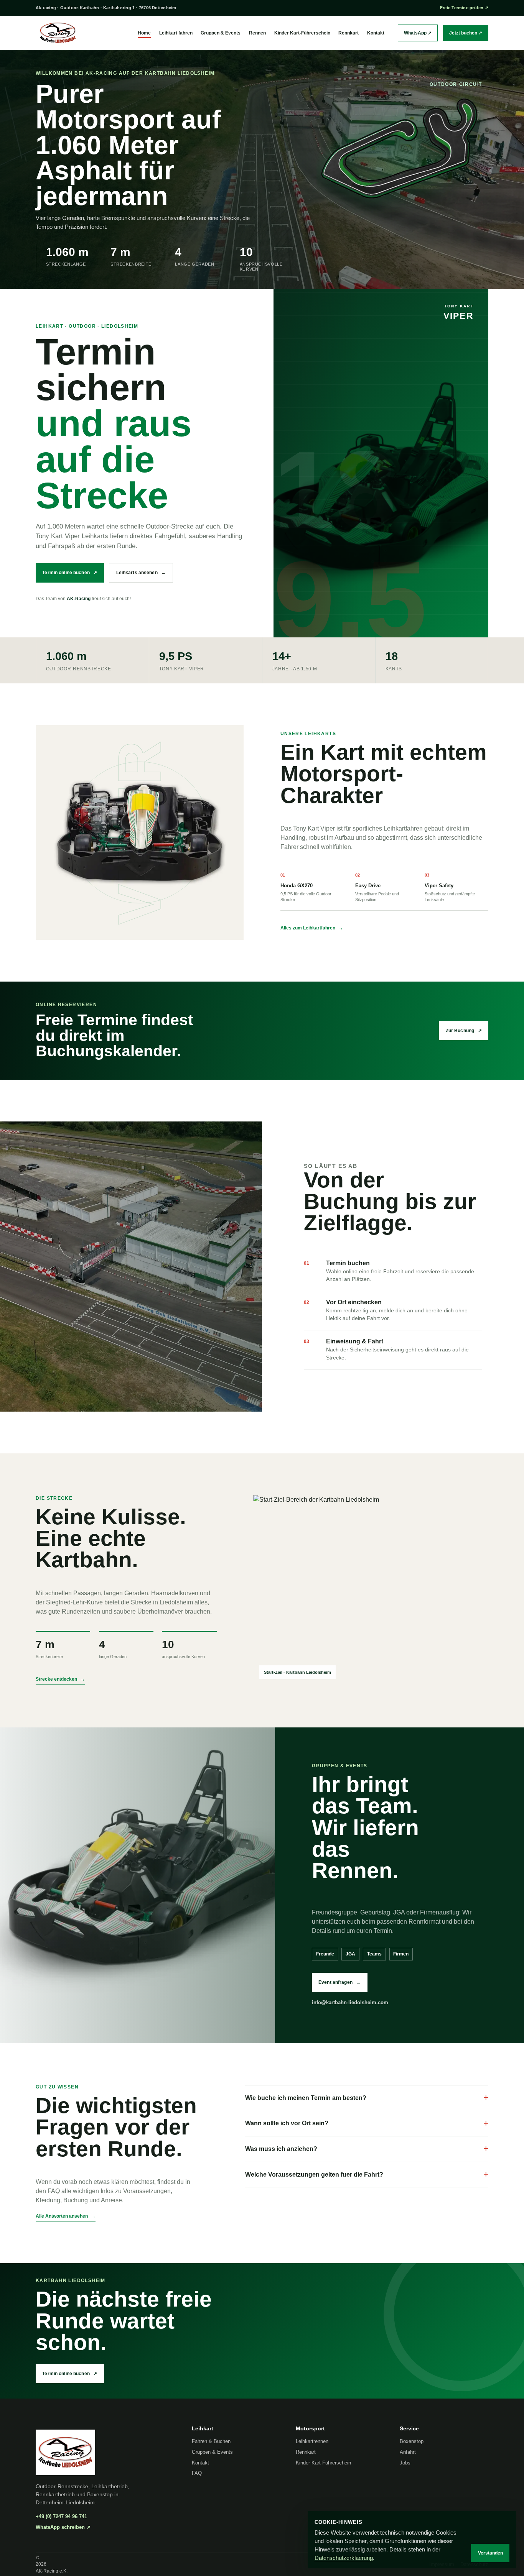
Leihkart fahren (176, 33)
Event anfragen (339, 1982)
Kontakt (376, 33)
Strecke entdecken (60, 1679)
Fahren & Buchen (211, 2441)
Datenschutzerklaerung (344, 2558)
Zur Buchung (464, 1031)
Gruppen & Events (221, 33)
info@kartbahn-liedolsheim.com (350, 2002)
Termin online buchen (70, 573)
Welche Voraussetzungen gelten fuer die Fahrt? (367, 2174)
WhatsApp (418, 33)
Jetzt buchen (466, 33)
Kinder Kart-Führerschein (302, 33)
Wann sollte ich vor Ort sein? (367, 2123)
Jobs (405, 2463)
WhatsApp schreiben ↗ (63, 2527)
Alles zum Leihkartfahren (312, 928)
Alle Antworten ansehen (66, 2216)
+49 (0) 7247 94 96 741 (61, 2516)
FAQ (197, 2473)
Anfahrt (408, 2452)
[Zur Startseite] (106, 2452)
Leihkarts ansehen (141, 573)
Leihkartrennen (312, 2441)
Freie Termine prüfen (464, 8)
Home (144, 33)
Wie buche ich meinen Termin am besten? (367, 2098)
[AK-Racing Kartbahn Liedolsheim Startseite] (58, 33)
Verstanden (490, 2553)
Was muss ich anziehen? (367, 2149)
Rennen (257, 33)
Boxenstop (412, 2441)
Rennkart (349, 33)
